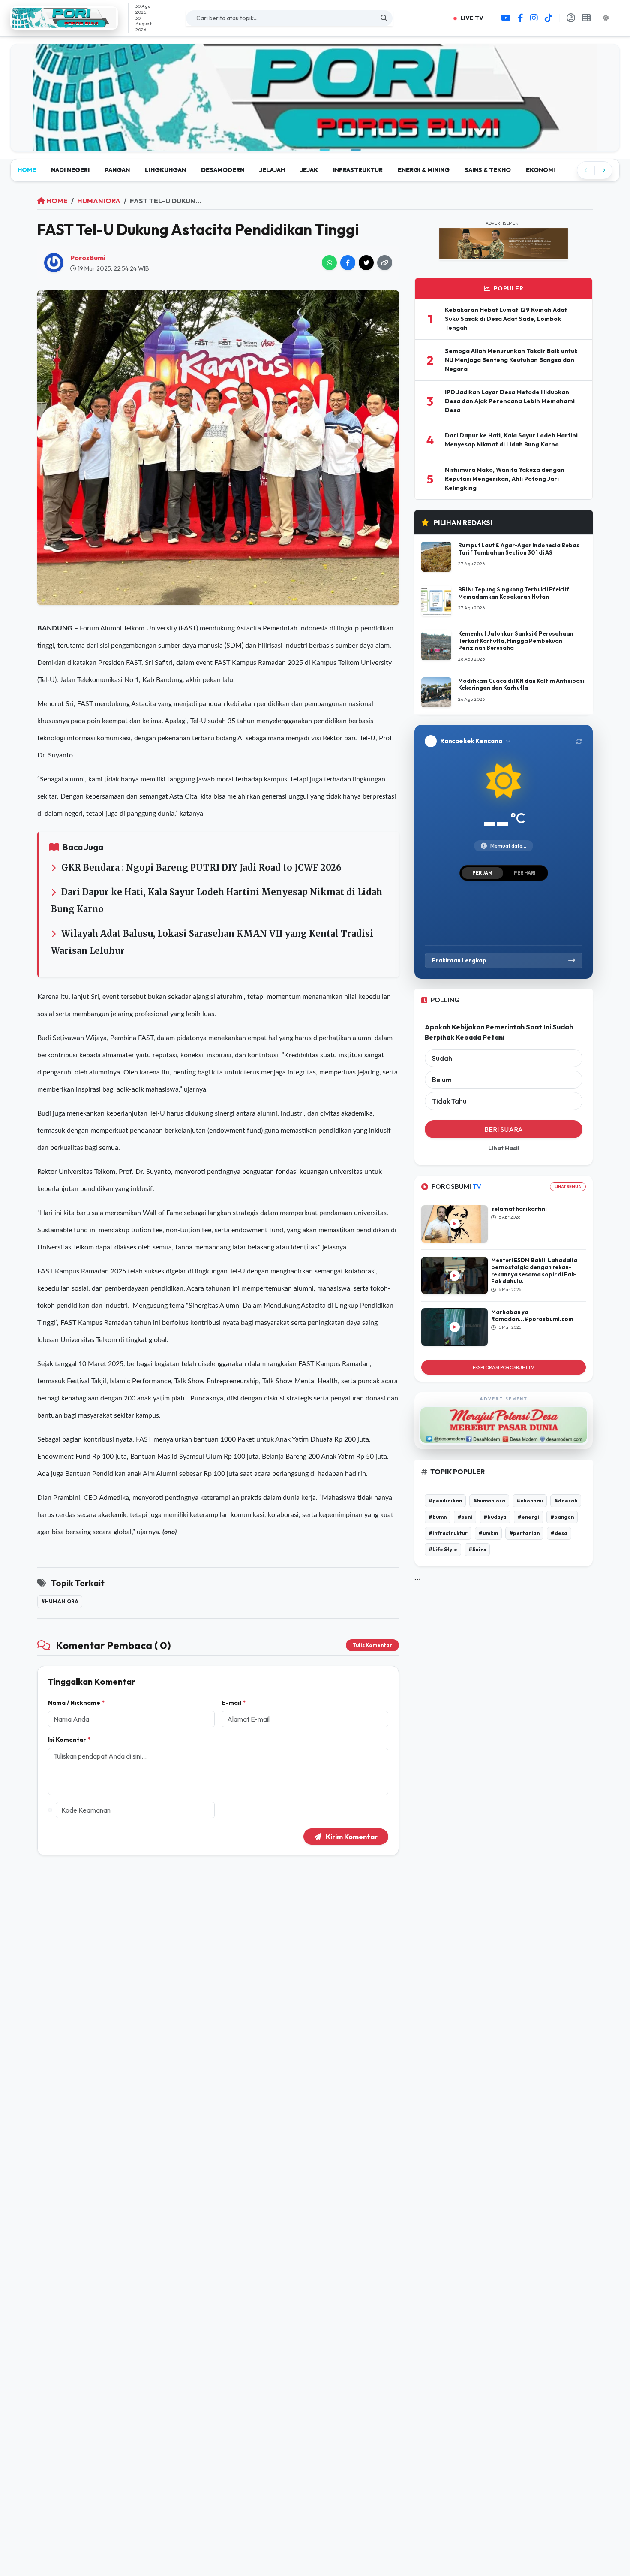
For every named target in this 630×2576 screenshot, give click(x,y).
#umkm (488, 1526)
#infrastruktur (448, 1526)
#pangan (562, 1510)
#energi (528, 1510)
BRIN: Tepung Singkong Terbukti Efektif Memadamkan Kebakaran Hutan (514, 586)
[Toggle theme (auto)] (609, 18)
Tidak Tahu (449, 1095)
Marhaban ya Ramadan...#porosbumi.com (532, 1309)
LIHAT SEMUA (568, 1180)
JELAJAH (272, 163)
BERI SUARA (504, 1123)
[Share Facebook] (348, 256)
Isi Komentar (69, 1733)
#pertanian (524, 1526)
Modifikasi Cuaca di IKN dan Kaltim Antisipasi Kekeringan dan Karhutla (521, 677)
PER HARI (525, 866)
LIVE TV (471, 18)
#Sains (477, 1543)
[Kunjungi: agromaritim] (315, 95)
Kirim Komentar (351, 1830)
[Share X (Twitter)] (366, 256)
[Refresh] (579, 734)
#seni (465, 1510)
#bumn (438, 1510)
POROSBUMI (456, 1180)
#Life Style (443, 1543)
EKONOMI (540, 163)
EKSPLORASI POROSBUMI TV (504, 1360)
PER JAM (482, 866)
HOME (27, 163)
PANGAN (117, 163)
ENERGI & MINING (424, 163)
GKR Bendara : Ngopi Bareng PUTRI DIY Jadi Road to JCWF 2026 (201, 861)
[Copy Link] (385, 256)
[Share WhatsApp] (329, 256)
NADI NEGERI (70, 163)
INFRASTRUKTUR (358, 163)
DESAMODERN (223, 163)
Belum (442, 1073)
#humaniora (60, 1594)
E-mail (234, 1696)
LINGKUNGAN (165, 163)
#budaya (495, 1510)
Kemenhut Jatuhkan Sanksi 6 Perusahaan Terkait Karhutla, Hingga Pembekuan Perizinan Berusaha (516, 634)
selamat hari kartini (519, 1202)
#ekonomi (530, 1494)
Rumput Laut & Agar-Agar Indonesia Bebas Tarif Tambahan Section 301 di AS (519, 542)
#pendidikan (445, 1494)
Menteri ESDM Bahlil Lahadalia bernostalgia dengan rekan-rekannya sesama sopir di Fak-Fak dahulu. (534, 1264)
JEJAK (309, 163)
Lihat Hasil (504, 1142)
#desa (559, 1526)
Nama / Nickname (76, 1696)
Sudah (442, 1052)
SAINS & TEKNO (488, 163)
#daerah (566, 1494)
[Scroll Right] (603, 163)
